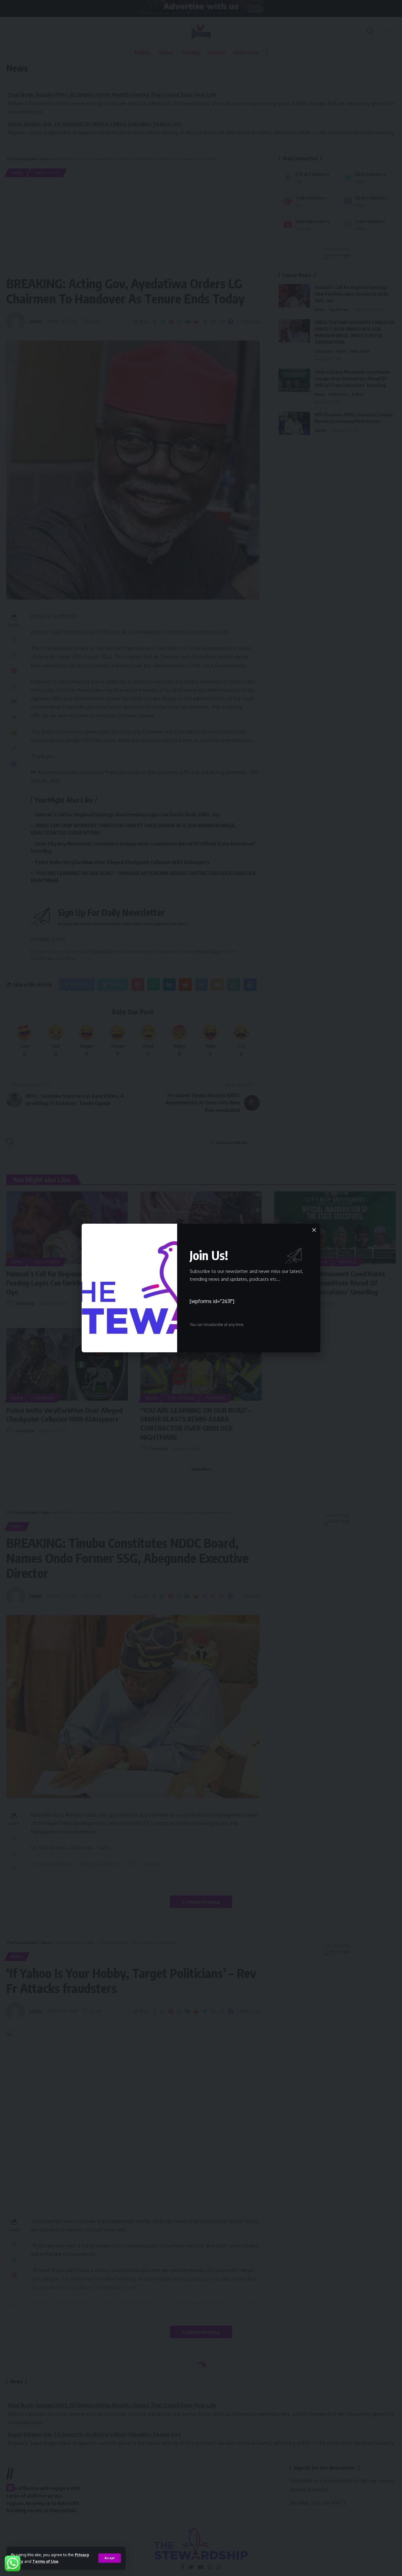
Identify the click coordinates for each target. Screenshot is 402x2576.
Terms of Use (45, 2561)
